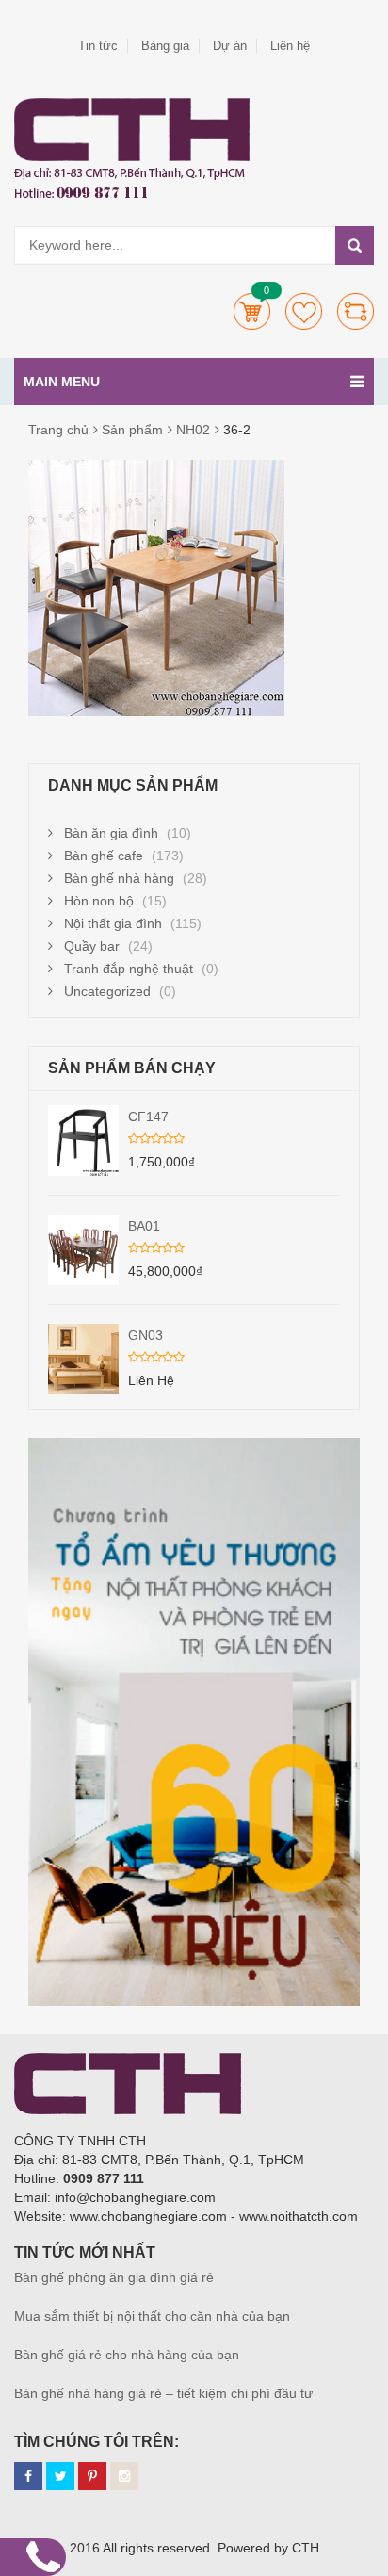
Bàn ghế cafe (104, 856)
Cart (252, 311)
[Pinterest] (92, 2476)
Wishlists (304, 311)
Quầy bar (92, 946)
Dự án (230, 46)
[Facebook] (28, 2476)
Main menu (62, 382)
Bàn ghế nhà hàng (119, 878)
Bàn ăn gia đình (111, 833)
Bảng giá (165, 46)
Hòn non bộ (99, 901)
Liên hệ (290, 46)
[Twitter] (60, 2476)
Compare (356, 311)
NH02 (193, 430)
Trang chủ (58, 430)
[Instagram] (124, 2476)
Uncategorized (107, 991)
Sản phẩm (132, 430)
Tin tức (98, 46)
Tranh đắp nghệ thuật (129, 969)
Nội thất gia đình (113, 923)
